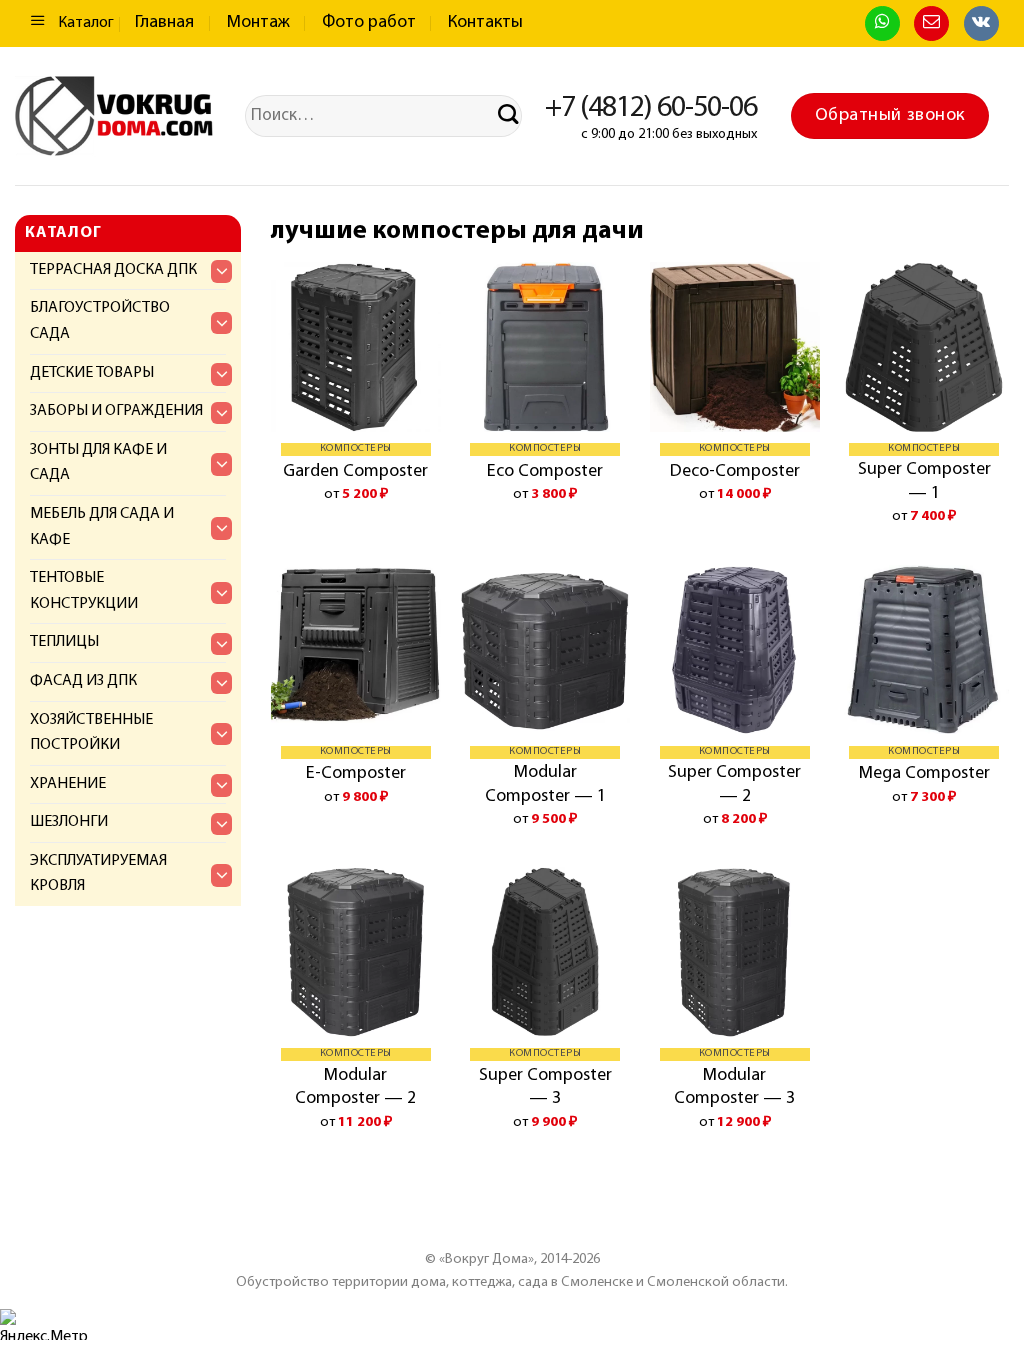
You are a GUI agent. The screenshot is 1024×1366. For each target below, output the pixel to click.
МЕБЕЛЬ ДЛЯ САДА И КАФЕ (102, 527)
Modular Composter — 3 (734, 1087)
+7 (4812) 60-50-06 (651, 108)
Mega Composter (924, 774)
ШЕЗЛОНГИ (69, 822)
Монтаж (258, 23)
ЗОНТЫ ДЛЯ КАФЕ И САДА (98, 463)
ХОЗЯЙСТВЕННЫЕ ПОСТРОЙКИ (91, 733)
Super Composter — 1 (924, 481)
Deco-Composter (735, 472)
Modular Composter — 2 (355, 1087)
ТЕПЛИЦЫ (64, 642)
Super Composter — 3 (545, 1087)
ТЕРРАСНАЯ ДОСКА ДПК (113, 270)
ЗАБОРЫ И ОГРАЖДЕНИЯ (116, 411)
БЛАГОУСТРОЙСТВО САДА (100, 321)
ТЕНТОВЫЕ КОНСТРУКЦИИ (84, 591)
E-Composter (356, 774)
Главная (164, 23)
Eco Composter (545, 472)
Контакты (485, 23)
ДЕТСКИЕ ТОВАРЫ (92, 373)
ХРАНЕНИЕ (68, 784)
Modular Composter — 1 (545, 784)
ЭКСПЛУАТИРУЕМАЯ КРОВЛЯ (98, 874)
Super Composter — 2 (734, 784)
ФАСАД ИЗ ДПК (83, 681)
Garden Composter (355, 472)
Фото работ (369, 23)
